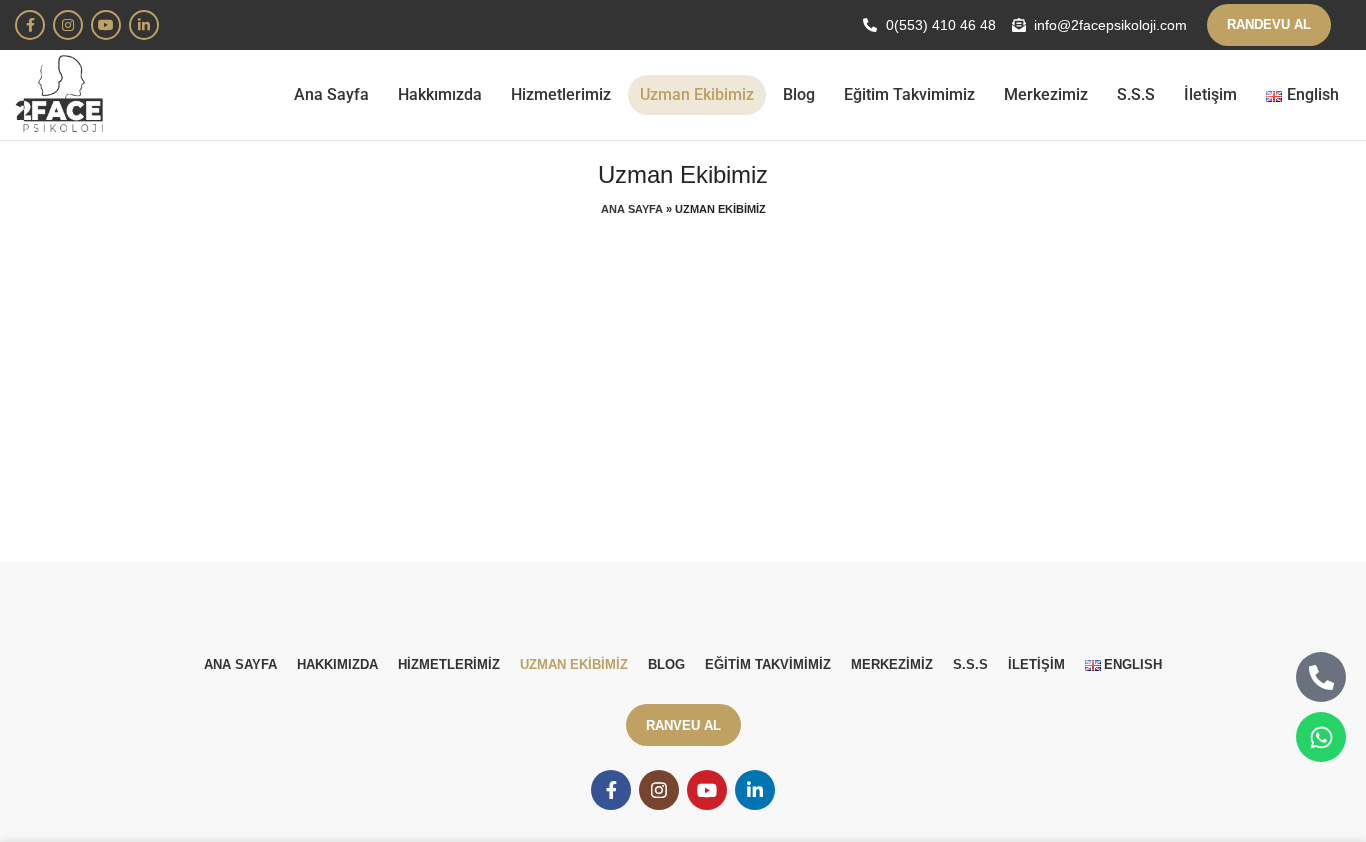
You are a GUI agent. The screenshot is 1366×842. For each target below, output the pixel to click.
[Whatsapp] (1321, 737)
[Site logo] (61, 94)
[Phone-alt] (1321, 677)
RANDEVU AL (1269, 24)
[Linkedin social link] (144, 25)
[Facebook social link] (30, 25)
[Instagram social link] (68, 25)
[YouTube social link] (106, 25)
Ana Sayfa (632, 209)
